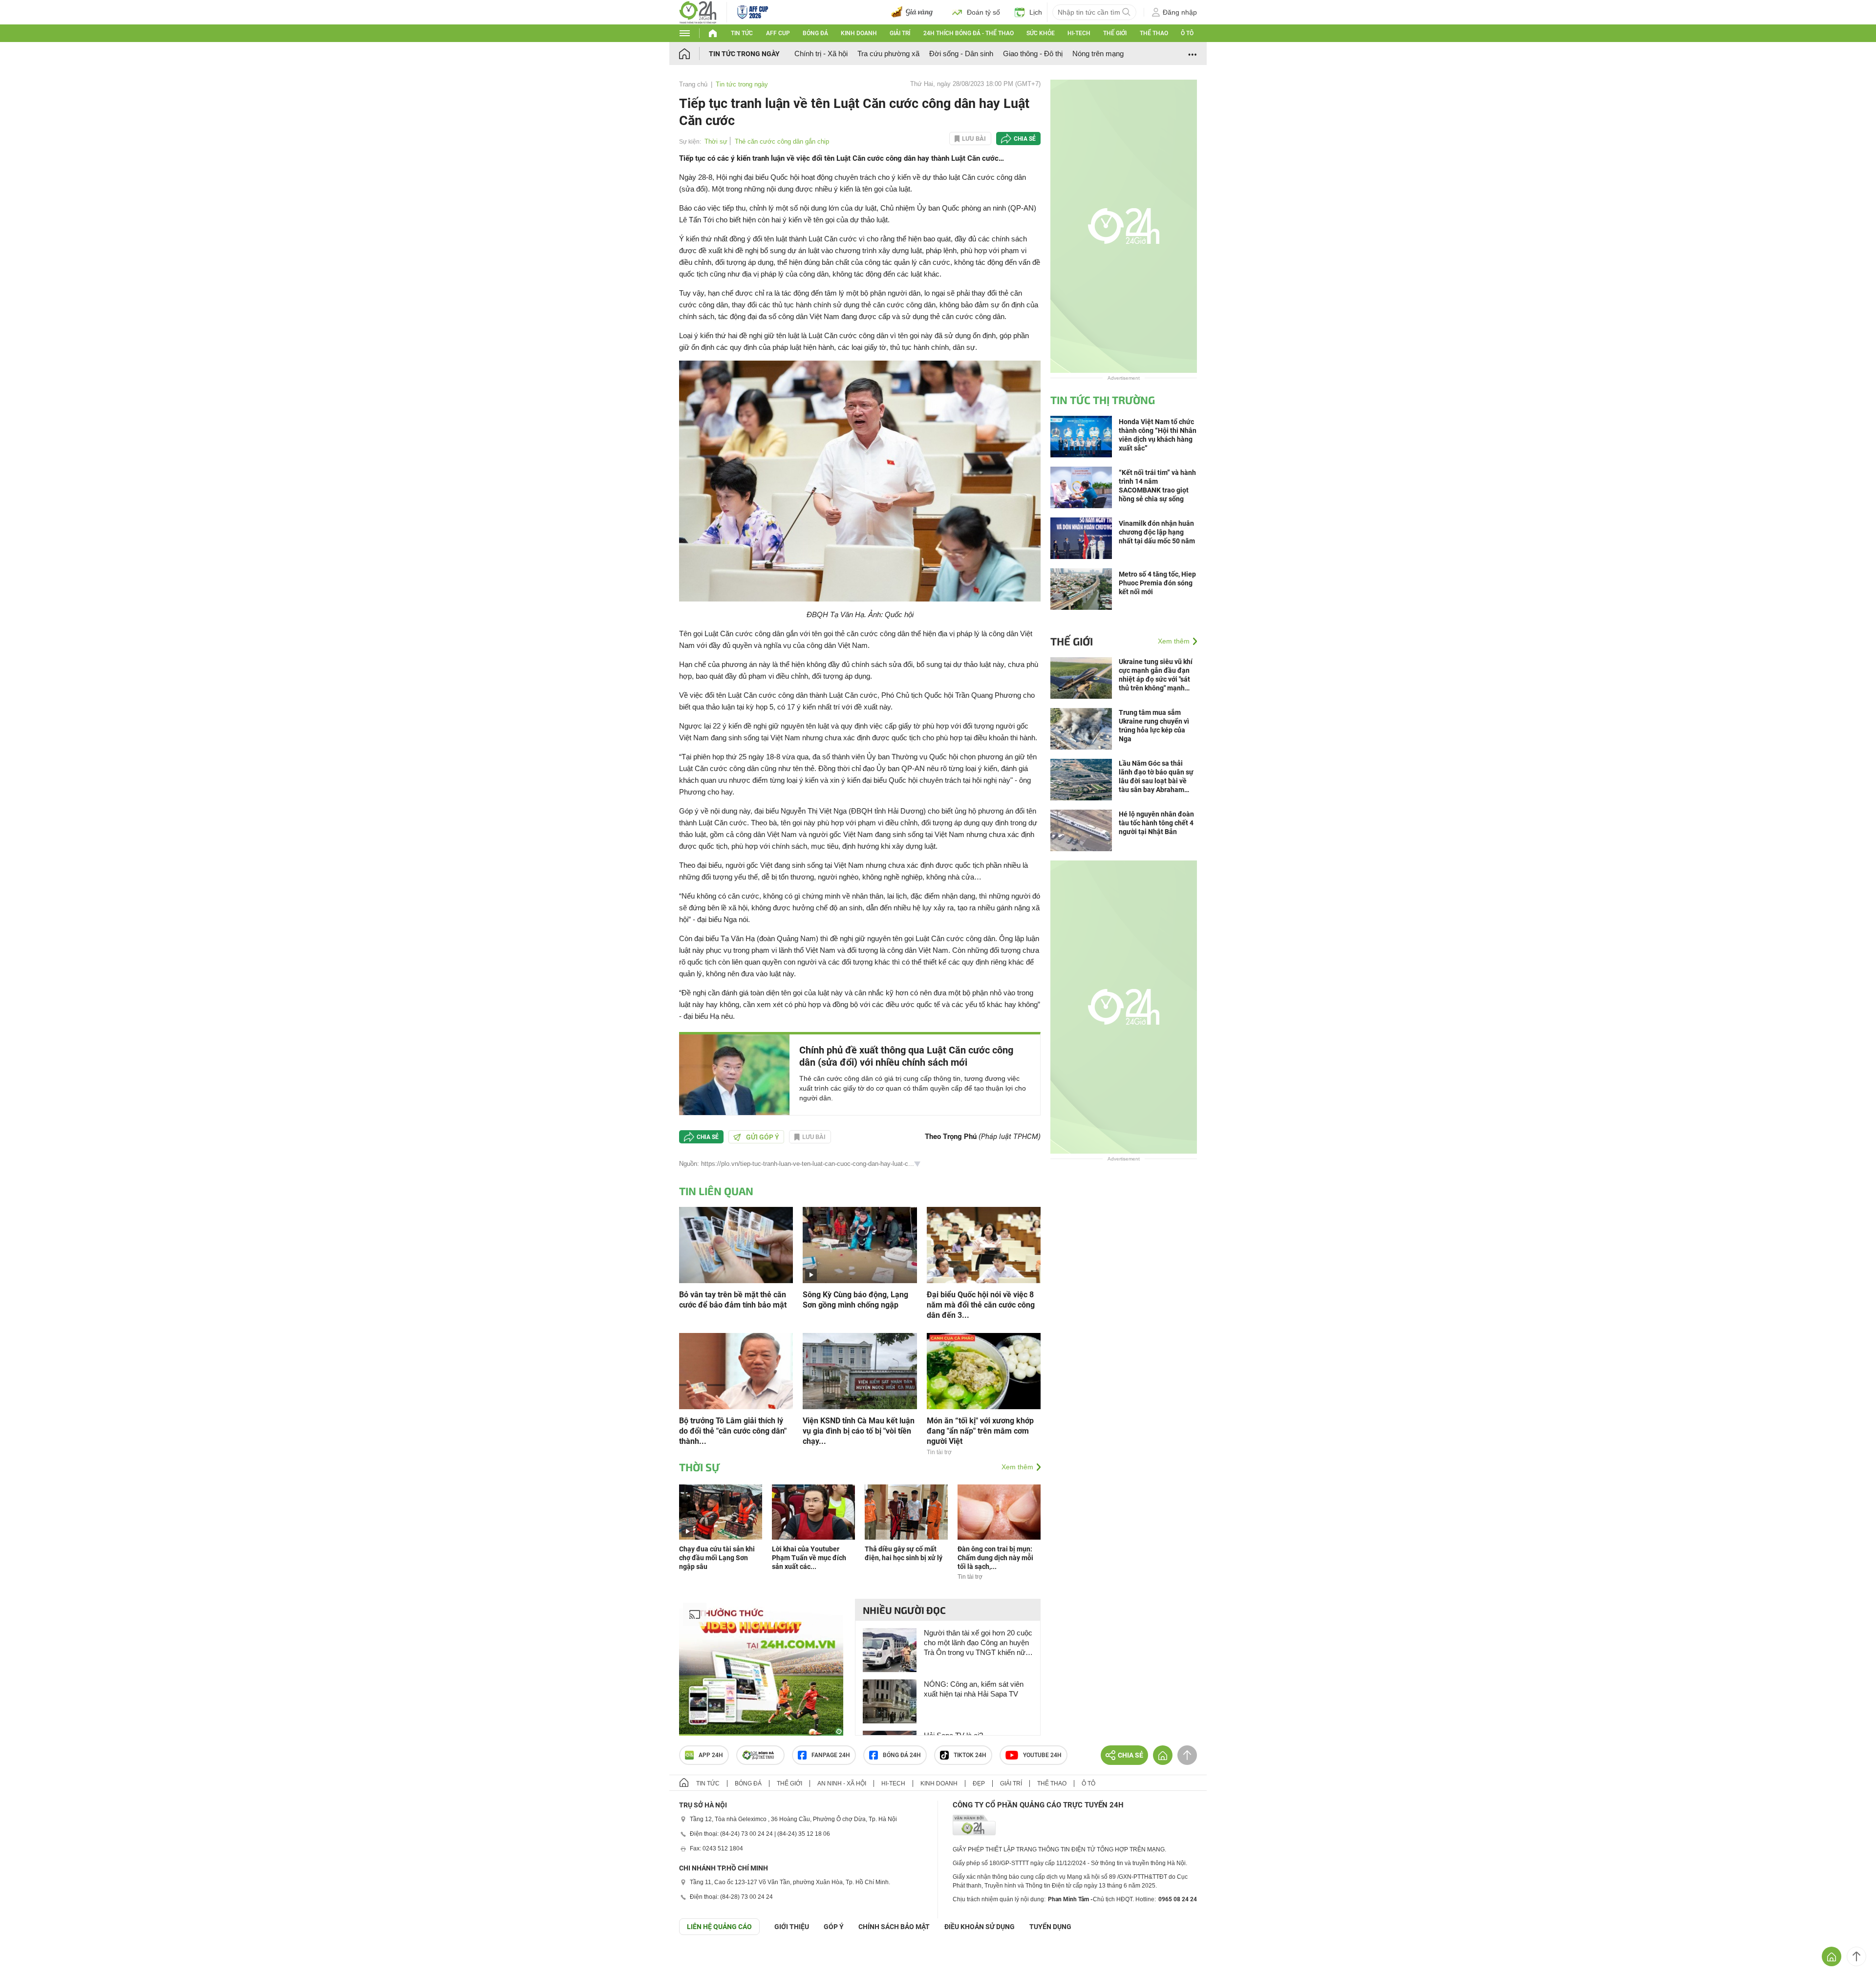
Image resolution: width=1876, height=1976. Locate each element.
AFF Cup (778, 33)
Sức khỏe (1041, 33)
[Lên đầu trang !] (1856, 1956)
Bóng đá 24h (902, 1755)
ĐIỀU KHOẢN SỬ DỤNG (980, 1927)
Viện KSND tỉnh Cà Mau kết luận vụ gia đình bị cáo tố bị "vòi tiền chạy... (859, 1431)
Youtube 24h (1042, 1755)
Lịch (1036, 12)
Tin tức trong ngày (744, 54)
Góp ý (834, 1927)
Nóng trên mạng (1098, 54)
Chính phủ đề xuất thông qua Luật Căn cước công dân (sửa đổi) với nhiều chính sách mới (906, 1056)
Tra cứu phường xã (888, 54)
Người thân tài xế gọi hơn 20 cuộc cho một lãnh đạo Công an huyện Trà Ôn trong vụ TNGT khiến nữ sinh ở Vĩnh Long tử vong (978, 1643)
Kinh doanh (859, 33)
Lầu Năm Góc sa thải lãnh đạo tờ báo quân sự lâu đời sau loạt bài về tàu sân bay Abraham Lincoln (1156, 777)
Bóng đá (815, 33)
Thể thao (1154, 33)
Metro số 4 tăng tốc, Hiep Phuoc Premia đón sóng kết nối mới (1157, 583)
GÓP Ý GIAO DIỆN (29, 1959)
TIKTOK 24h (970, 1755)
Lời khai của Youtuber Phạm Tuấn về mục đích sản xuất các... (809, 1558)
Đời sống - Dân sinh (961, 54)
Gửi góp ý (763, 1137)
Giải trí (900, 33)
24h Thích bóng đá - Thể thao (969, 33)
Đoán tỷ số (983, 12)
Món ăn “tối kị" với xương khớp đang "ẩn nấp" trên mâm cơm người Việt (980, 1431)
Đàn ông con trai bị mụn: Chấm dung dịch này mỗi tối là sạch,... (995, 1558)
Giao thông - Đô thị (1033, 54)
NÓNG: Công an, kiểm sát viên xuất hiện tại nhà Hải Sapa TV (974, 1689)
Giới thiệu (792, 1927)
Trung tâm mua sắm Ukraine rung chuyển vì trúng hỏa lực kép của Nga (1154, 726)
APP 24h (711, 1755)
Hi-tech (1079, 33)
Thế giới (1115, 33)
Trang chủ (693, 84)
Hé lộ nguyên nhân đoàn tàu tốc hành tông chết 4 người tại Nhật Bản (1156, 823)
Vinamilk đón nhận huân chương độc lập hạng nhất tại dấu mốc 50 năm (1157, 532)
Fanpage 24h (831, 1755)
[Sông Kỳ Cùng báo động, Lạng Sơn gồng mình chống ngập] (860, 1244)
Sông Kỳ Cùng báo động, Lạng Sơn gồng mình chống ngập (855, 1300)
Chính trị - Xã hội (821, 54)
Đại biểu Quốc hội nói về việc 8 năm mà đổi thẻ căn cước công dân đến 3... (981, 1305)
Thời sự (716, 141)
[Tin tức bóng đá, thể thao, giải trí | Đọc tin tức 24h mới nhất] (698, 11)
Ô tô (1187, 33)
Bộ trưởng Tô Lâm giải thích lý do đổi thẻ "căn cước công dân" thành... (733, 1431)
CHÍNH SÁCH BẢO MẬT (894, 1927)
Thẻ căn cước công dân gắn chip (782, 141)
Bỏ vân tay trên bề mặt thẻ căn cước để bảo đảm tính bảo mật (733, 1300)
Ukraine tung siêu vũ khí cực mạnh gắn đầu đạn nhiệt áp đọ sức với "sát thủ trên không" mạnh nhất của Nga (1156, 675)
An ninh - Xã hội (842, 1783)
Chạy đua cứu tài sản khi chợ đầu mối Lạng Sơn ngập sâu (717, 1558)
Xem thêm (1017, 1467)
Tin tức (742, 33)
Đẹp (979, 1783)
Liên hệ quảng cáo (719, 1927)
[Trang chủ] (694, 54)
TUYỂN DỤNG (1050, 1927)
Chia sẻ (1025, 139)
